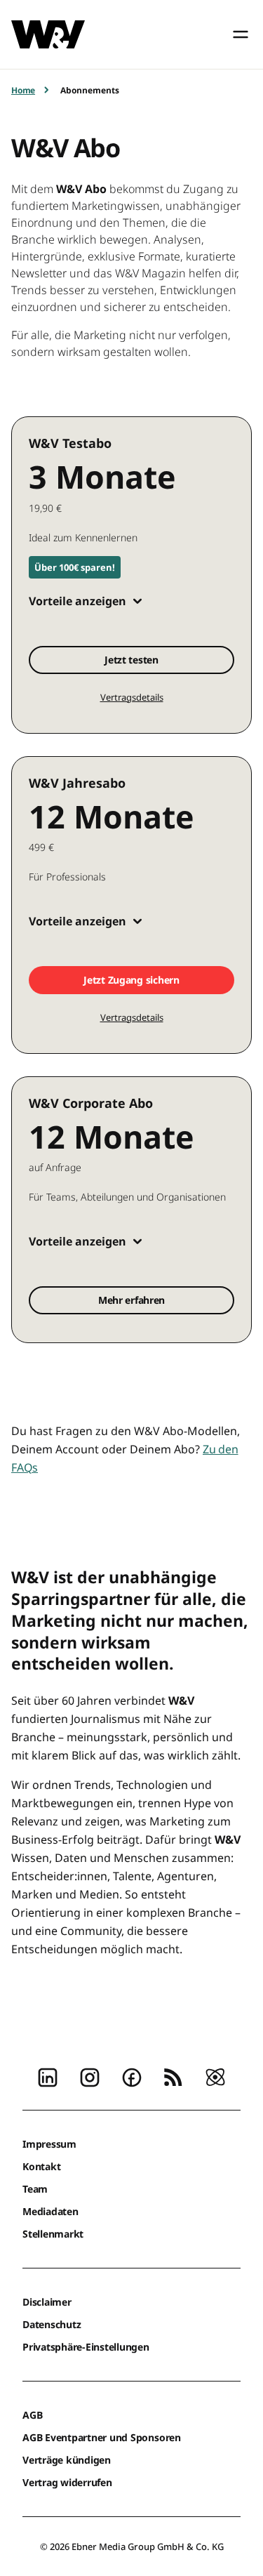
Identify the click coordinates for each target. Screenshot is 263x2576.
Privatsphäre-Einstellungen (86, 2347)
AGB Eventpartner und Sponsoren (102, 2437)
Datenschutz (52, 2324)
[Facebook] (132, 2076)
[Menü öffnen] (241, 34)
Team (35, 2189)
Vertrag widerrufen (67, 2482)
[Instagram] (90, 2076)
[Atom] (215, 2076)
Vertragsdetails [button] (132, 697)
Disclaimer (47, 2302)
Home (23, 90)
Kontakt (41, 2166)
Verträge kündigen (67, 2460)
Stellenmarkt (53, 2234)
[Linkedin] (48, 2076)
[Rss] (173, 2076)
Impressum (49, 2144)
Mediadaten (50, 2211)
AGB (32, 2415)
